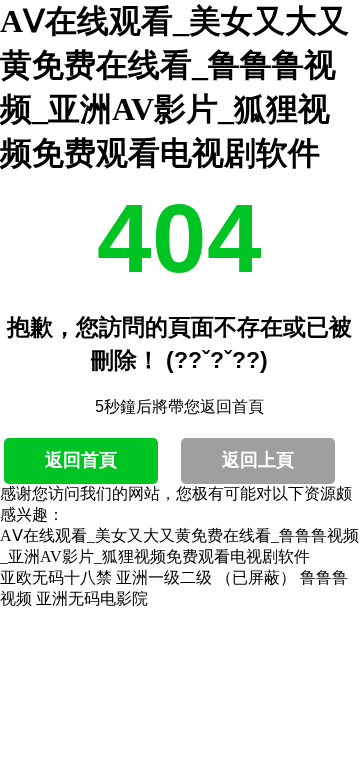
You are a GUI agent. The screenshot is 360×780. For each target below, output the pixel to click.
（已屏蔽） (256, 577)
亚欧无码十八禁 (56, 577)
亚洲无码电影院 (92, 598)
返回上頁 (258, 460)
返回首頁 (81, 460)
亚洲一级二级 (164, 577)
